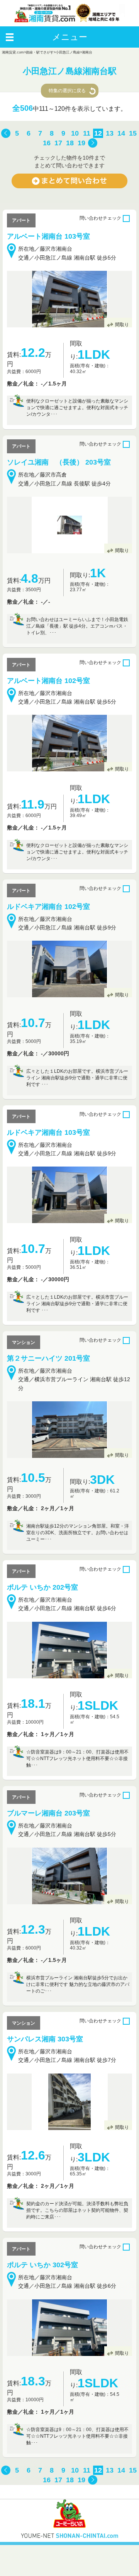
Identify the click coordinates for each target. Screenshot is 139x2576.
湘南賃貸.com (13, 52)
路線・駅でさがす (40, 52)
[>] (93, 143)
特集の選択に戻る (67, 91)
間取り (122, 325)
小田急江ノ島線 (68, 52)
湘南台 (87, 52)
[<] (6, 134)
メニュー (70, 37)
